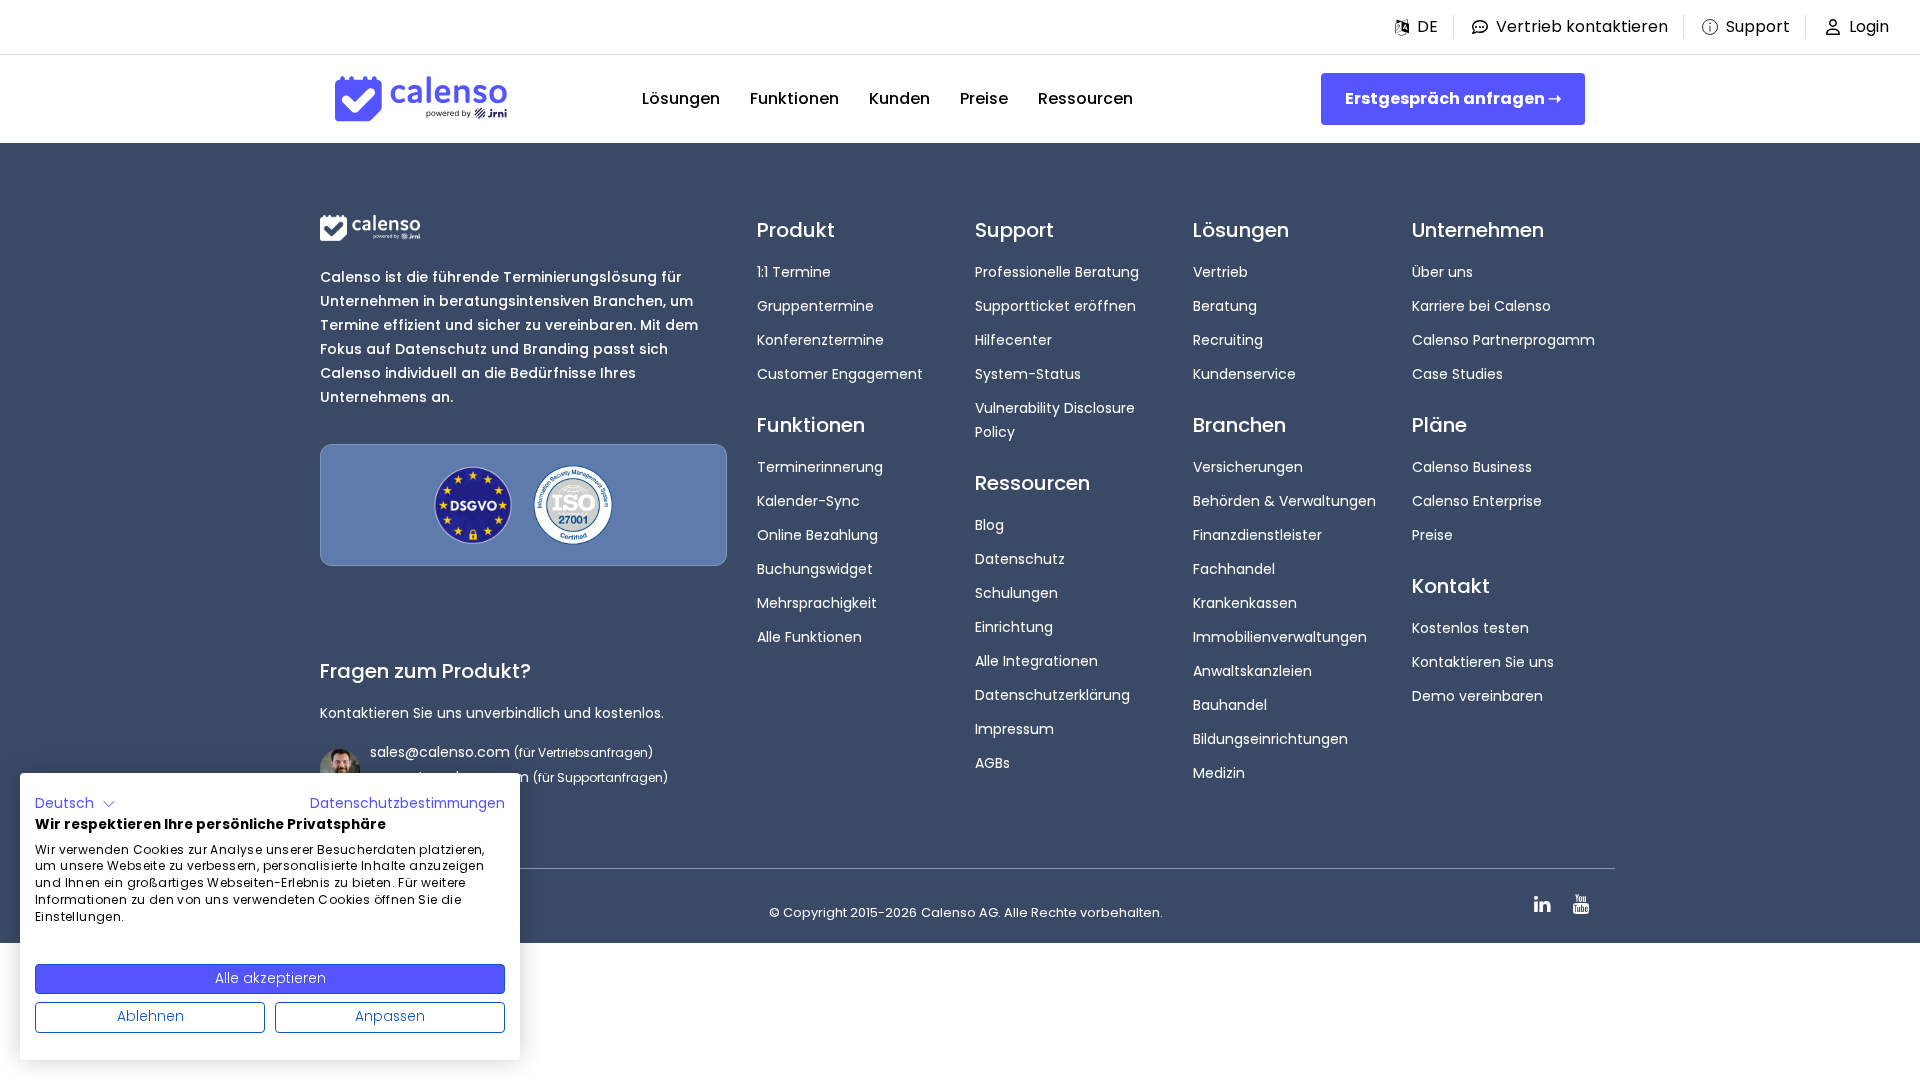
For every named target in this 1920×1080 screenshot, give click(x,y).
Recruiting (1228, 340)
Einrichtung (1014, 627)
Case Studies (1457, 374)
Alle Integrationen (1036, 661)
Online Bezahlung (817, 535)
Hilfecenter (1013, 340)
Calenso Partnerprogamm (1503, 340)
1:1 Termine (794, 272)
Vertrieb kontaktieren (1582, 26)
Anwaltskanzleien (1252, 671)
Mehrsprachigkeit (817, 603)
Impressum (1014, 729)
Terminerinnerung (820, 467)
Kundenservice (1244, 374)
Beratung (1225, 306)
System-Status (1028, 374)
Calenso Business (1472, 467)
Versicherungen (1248, 467)
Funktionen (794, 98)
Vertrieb (1220, 272)
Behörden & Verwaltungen (1284, 501)
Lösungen (681, 98)
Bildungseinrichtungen (1270, 739)
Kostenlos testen (1470, 628)
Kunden (899, 98)
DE (1427, 27)
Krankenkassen (1245, 603)
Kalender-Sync (808, 501)
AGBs (992, 763)
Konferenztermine (820, 340)
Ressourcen (1085, 98)
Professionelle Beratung (1057, 272)
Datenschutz (1020, 559)
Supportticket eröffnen (1055, 306)
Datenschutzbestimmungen (407, 803)
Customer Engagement (840, 374)
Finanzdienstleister (1257, 535)
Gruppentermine (815, 306)
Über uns (1442, 272)
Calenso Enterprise (1477, 501)
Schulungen (1016, 593)
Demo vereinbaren (1477, 696)
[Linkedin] (1542, 904)
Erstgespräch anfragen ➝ (1453, 98)
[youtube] (1580, 904)
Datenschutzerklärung (1052, 695)
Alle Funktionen (809, 637)
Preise (984, 98)
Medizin (1219, 773)
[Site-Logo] (421, 99)
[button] (1416, 27)
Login (1869, 26)
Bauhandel (1230, 705)
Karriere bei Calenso (1481, 306)
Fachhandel (1234, 569)
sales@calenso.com (440, 752)
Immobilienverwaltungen (1280, 637)
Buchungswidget (815, 569)
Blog (989, 525)
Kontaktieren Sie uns (1483, 662)
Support (1758, 26)
